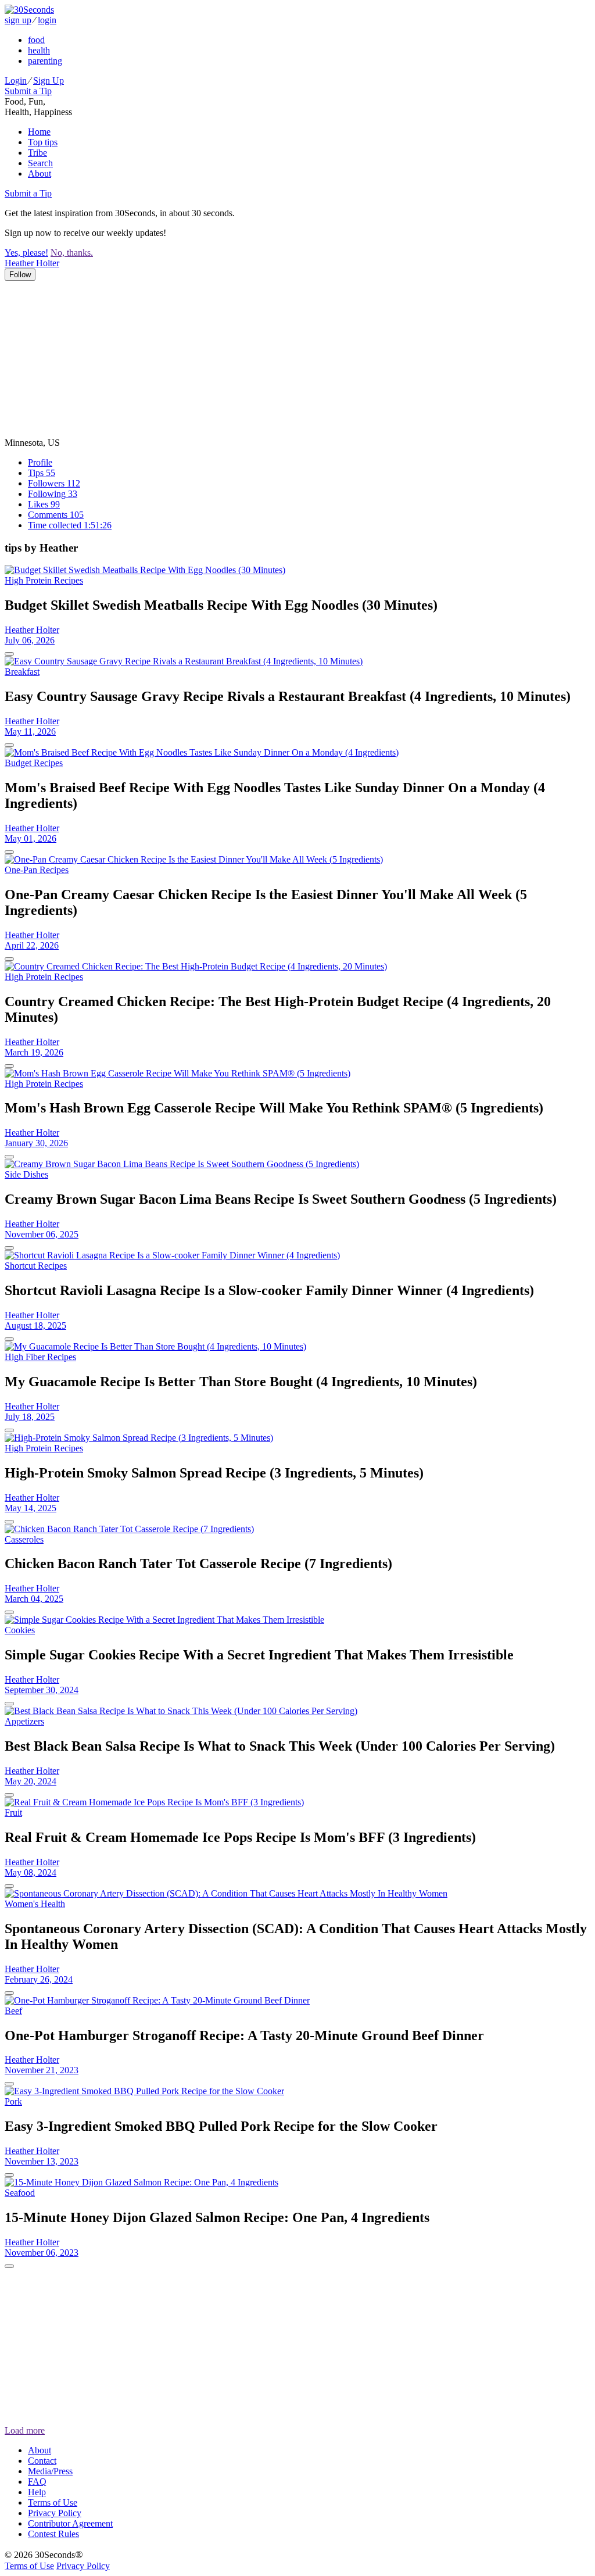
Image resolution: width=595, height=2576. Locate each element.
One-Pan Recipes (37, 870)
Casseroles (24, 1539)
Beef (13, 2011)
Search (40, 163)
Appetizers (24, 1721)
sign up (18, 20)
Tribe (37, 153)
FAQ (37, 2482)
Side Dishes (26, 1174)
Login (16, 80)
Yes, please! (26, 253)
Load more (25, 2430)
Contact (42, 2461)
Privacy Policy (55, 2513)
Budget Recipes (34, 763)
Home (39, 132)
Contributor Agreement (70, 2523)
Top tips (43, 142)
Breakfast (22, 672)
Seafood (20, 2193)
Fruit (13, 1813)
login (47, 20)
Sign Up (49, 80)
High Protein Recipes (44, 580)
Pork (13, 2101)
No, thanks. (72, 253)
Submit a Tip (28, 91)
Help (37, 2492)
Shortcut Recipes (36, 1266)
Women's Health (35, 1904)
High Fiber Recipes (40, 1357)
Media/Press (50, 2471)
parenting (45, 61)
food (36, 40)
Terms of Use (53, 2502)
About (40, 173)
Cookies (20, 1630)
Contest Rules (53, 2534)
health (39, 50)
